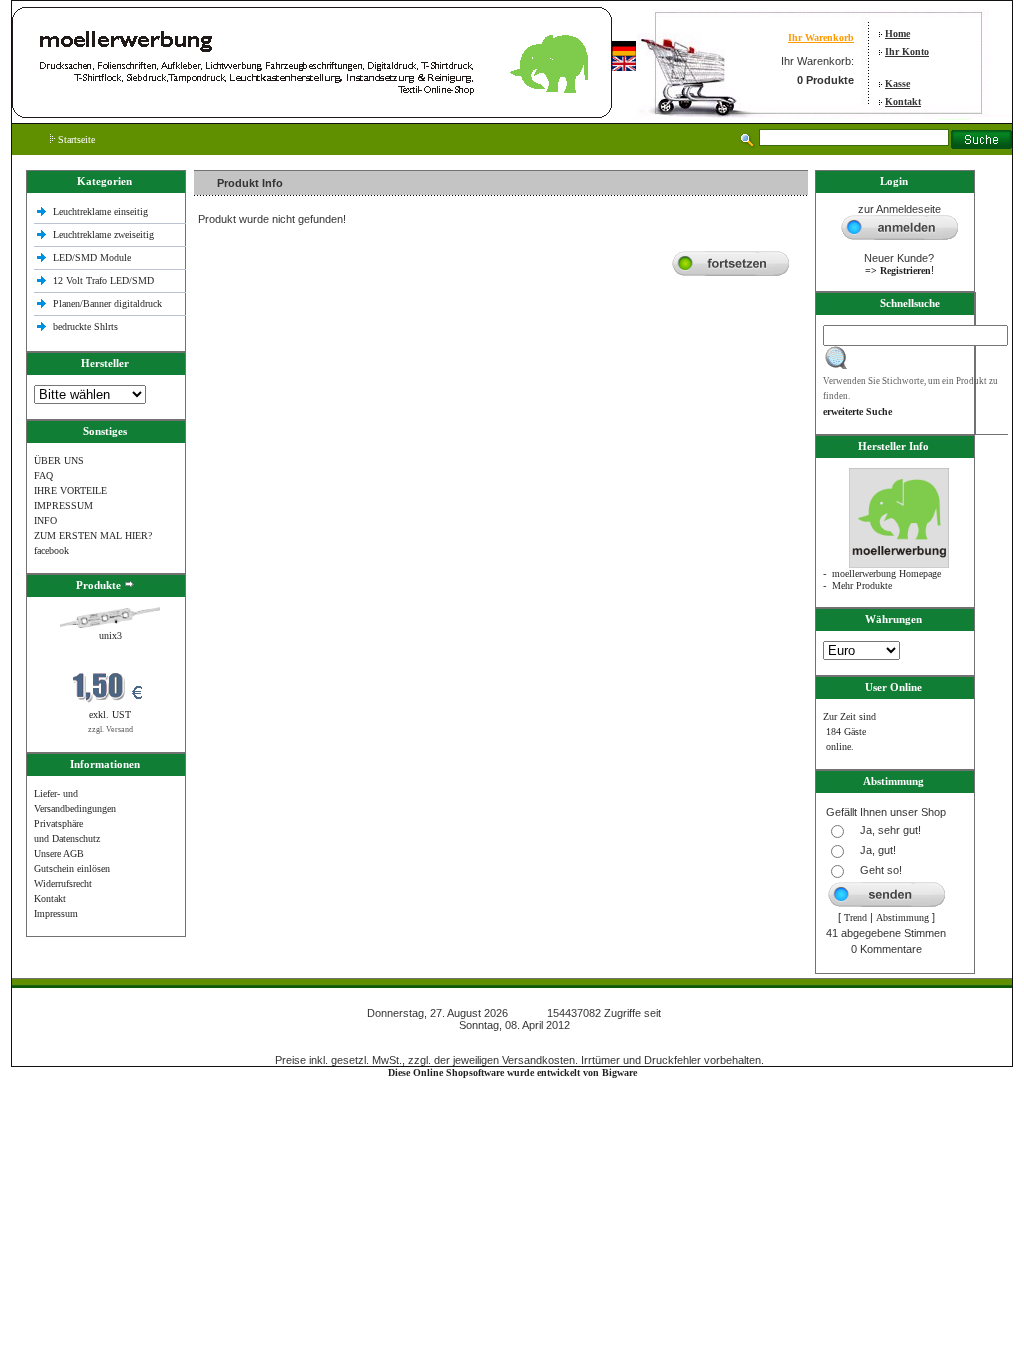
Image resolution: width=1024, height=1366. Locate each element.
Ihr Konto (907, 51)
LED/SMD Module (92, 257)
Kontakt (903, 101)
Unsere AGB (59, 853)
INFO (45, 520)
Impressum (56, 913)
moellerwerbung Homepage (886, 573)
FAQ (43, 475)
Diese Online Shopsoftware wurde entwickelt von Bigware (512, 1072)
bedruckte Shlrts (85, 326)
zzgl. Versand (110, 729)
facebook (51, 550)
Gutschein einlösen (72, 868)
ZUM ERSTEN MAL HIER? (93, 535)
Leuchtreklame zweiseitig (105, 234)
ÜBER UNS (59, 460)
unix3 (110, 635)
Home (897, 33)
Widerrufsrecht (63, 883)
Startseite (75, 139)
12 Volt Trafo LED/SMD (103, 280)
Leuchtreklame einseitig (102, 211)
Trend (855, 917)
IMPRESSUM (63, 505)
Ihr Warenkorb (821, 37)
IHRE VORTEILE (70, 490)
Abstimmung (902, 917)
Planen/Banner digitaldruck (107, 303)
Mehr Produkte (862, 585)
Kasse (897, 83)
